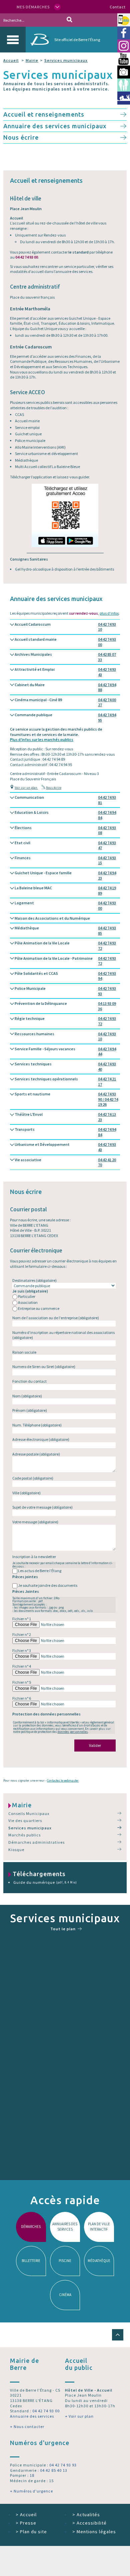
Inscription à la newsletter (34, 1557)
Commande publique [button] (65, 717)
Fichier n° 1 (22, 1619)
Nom (27, 1396)
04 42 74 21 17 (107, 1082)
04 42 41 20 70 (107, 1162)
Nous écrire (21, 137)
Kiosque (16, 1850)
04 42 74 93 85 (107, 931)
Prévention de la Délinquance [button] (65, 1006)
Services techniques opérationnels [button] (65, 1082)
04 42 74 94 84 (107, 815)
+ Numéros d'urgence (31, 2491)
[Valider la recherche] (69, 20)
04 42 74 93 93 (107, 991)
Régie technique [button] (65, 1021)
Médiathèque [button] (65, 931)
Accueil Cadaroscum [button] (65, 627)
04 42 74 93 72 (107, 946)
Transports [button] (65, 1132)
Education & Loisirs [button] (65, 815)
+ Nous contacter (27, 2427)
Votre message (35, 1522)
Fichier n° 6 (22, 1698)
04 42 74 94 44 (107, 1051)
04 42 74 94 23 (107, 875)
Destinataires (34, 1280)
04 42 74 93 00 (107, 642)
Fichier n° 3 (22, 1650)
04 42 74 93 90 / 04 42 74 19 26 (108, 1099)
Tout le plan (63, 1929)
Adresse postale (36, 1454)
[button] (118, 2335)
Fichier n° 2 (22, 1634)
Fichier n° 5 (22, 1682)
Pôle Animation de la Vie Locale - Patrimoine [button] (65, 961)
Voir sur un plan (26, 788)
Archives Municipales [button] (65, 657)
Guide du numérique (45, 1882)
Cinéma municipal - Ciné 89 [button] (65, 702)
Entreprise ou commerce (39, 1308)
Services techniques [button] (65, 1067)
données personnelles (73, 1732)
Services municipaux (66, 60)
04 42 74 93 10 (107, 627)
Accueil (11, 60)
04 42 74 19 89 (107, 890)
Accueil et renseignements (44, 114)
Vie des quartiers (25, 1821)
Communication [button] (65, 800)
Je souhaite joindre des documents (48, 1585)
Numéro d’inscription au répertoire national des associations (63, 1335)
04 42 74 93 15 (107, 860)
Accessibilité (89, 2523)
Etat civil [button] (65, 845)
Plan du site (31, 2532)
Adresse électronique (41, 1439)
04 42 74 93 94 (107, 976)
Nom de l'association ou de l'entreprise (56, 1318)
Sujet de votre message (42, 1507)
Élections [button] (65, 830)
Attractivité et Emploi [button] (65, 672)
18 (32, 2475)
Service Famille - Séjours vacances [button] (65, 1051)
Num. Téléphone (37, 1425)
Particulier (27, 1296)
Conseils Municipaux (29, 1813)
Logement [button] (65, 905)
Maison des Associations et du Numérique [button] (52, 918)
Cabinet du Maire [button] (65, 687)
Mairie (32, 60)
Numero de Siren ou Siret (44, 1367)
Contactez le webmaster (63, 1780)
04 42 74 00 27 (107, 702)
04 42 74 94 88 (107, 687)
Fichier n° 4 (22, 1666)
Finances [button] (65, 860)
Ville (26, 1493)
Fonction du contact (29, 1381)
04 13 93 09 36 (107, 1006)
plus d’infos (109, 613)
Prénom (30, 1410)
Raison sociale (24, 1352)
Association (28, 1302)
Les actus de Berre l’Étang (40, 1571)
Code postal (33, 1478)
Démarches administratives (36, 1842)
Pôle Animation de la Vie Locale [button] (65, 946)
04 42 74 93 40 (107, 1067)
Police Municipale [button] (65, 991)
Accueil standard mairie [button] (65, 642)
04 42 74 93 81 (107, 800)
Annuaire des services (32, 2416)
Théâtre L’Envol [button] (65, 1117)
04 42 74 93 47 (107, 845)
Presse (26, 2523)
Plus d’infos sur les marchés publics (42, 739)
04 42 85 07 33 (107, 657)
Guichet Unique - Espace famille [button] (65, 875)
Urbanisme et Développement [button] (65, 1147)
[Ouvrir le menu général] (13, 40)
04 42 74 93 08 (107, 830)
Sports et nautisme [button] (66, 1099)
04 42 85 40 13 (54, 2470)
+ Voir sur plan (79, 2416)
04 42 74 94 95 (107, 717)
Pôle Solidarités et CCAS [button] (65, 976)
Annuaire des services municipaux (55, 126)
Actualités (86, 2515)
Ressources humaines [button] (65, 1036)
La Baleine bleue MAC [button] (65, 890)
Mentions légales (94, 2532)
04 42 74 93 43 (107, 672)
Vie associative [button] (65, 1162)
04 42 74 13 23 (107, 1117)
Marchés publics (24, 1835)
